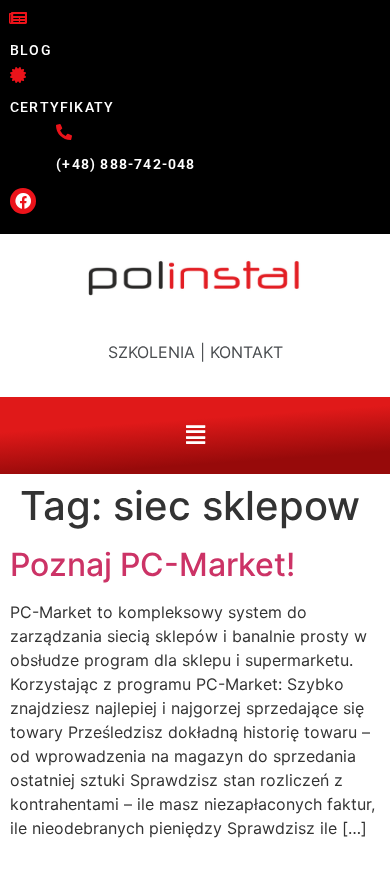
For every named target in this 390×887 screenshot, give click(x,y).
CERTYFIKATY (62, 107)
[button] (195, 352)
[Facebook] (23, 201)
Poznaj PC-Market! (152, 564)
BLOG (31, 50)
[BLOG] (18, 18)
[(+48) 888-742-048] (64, 132)
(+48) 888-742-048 (125, 164)
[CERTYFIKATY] (18, 75)
